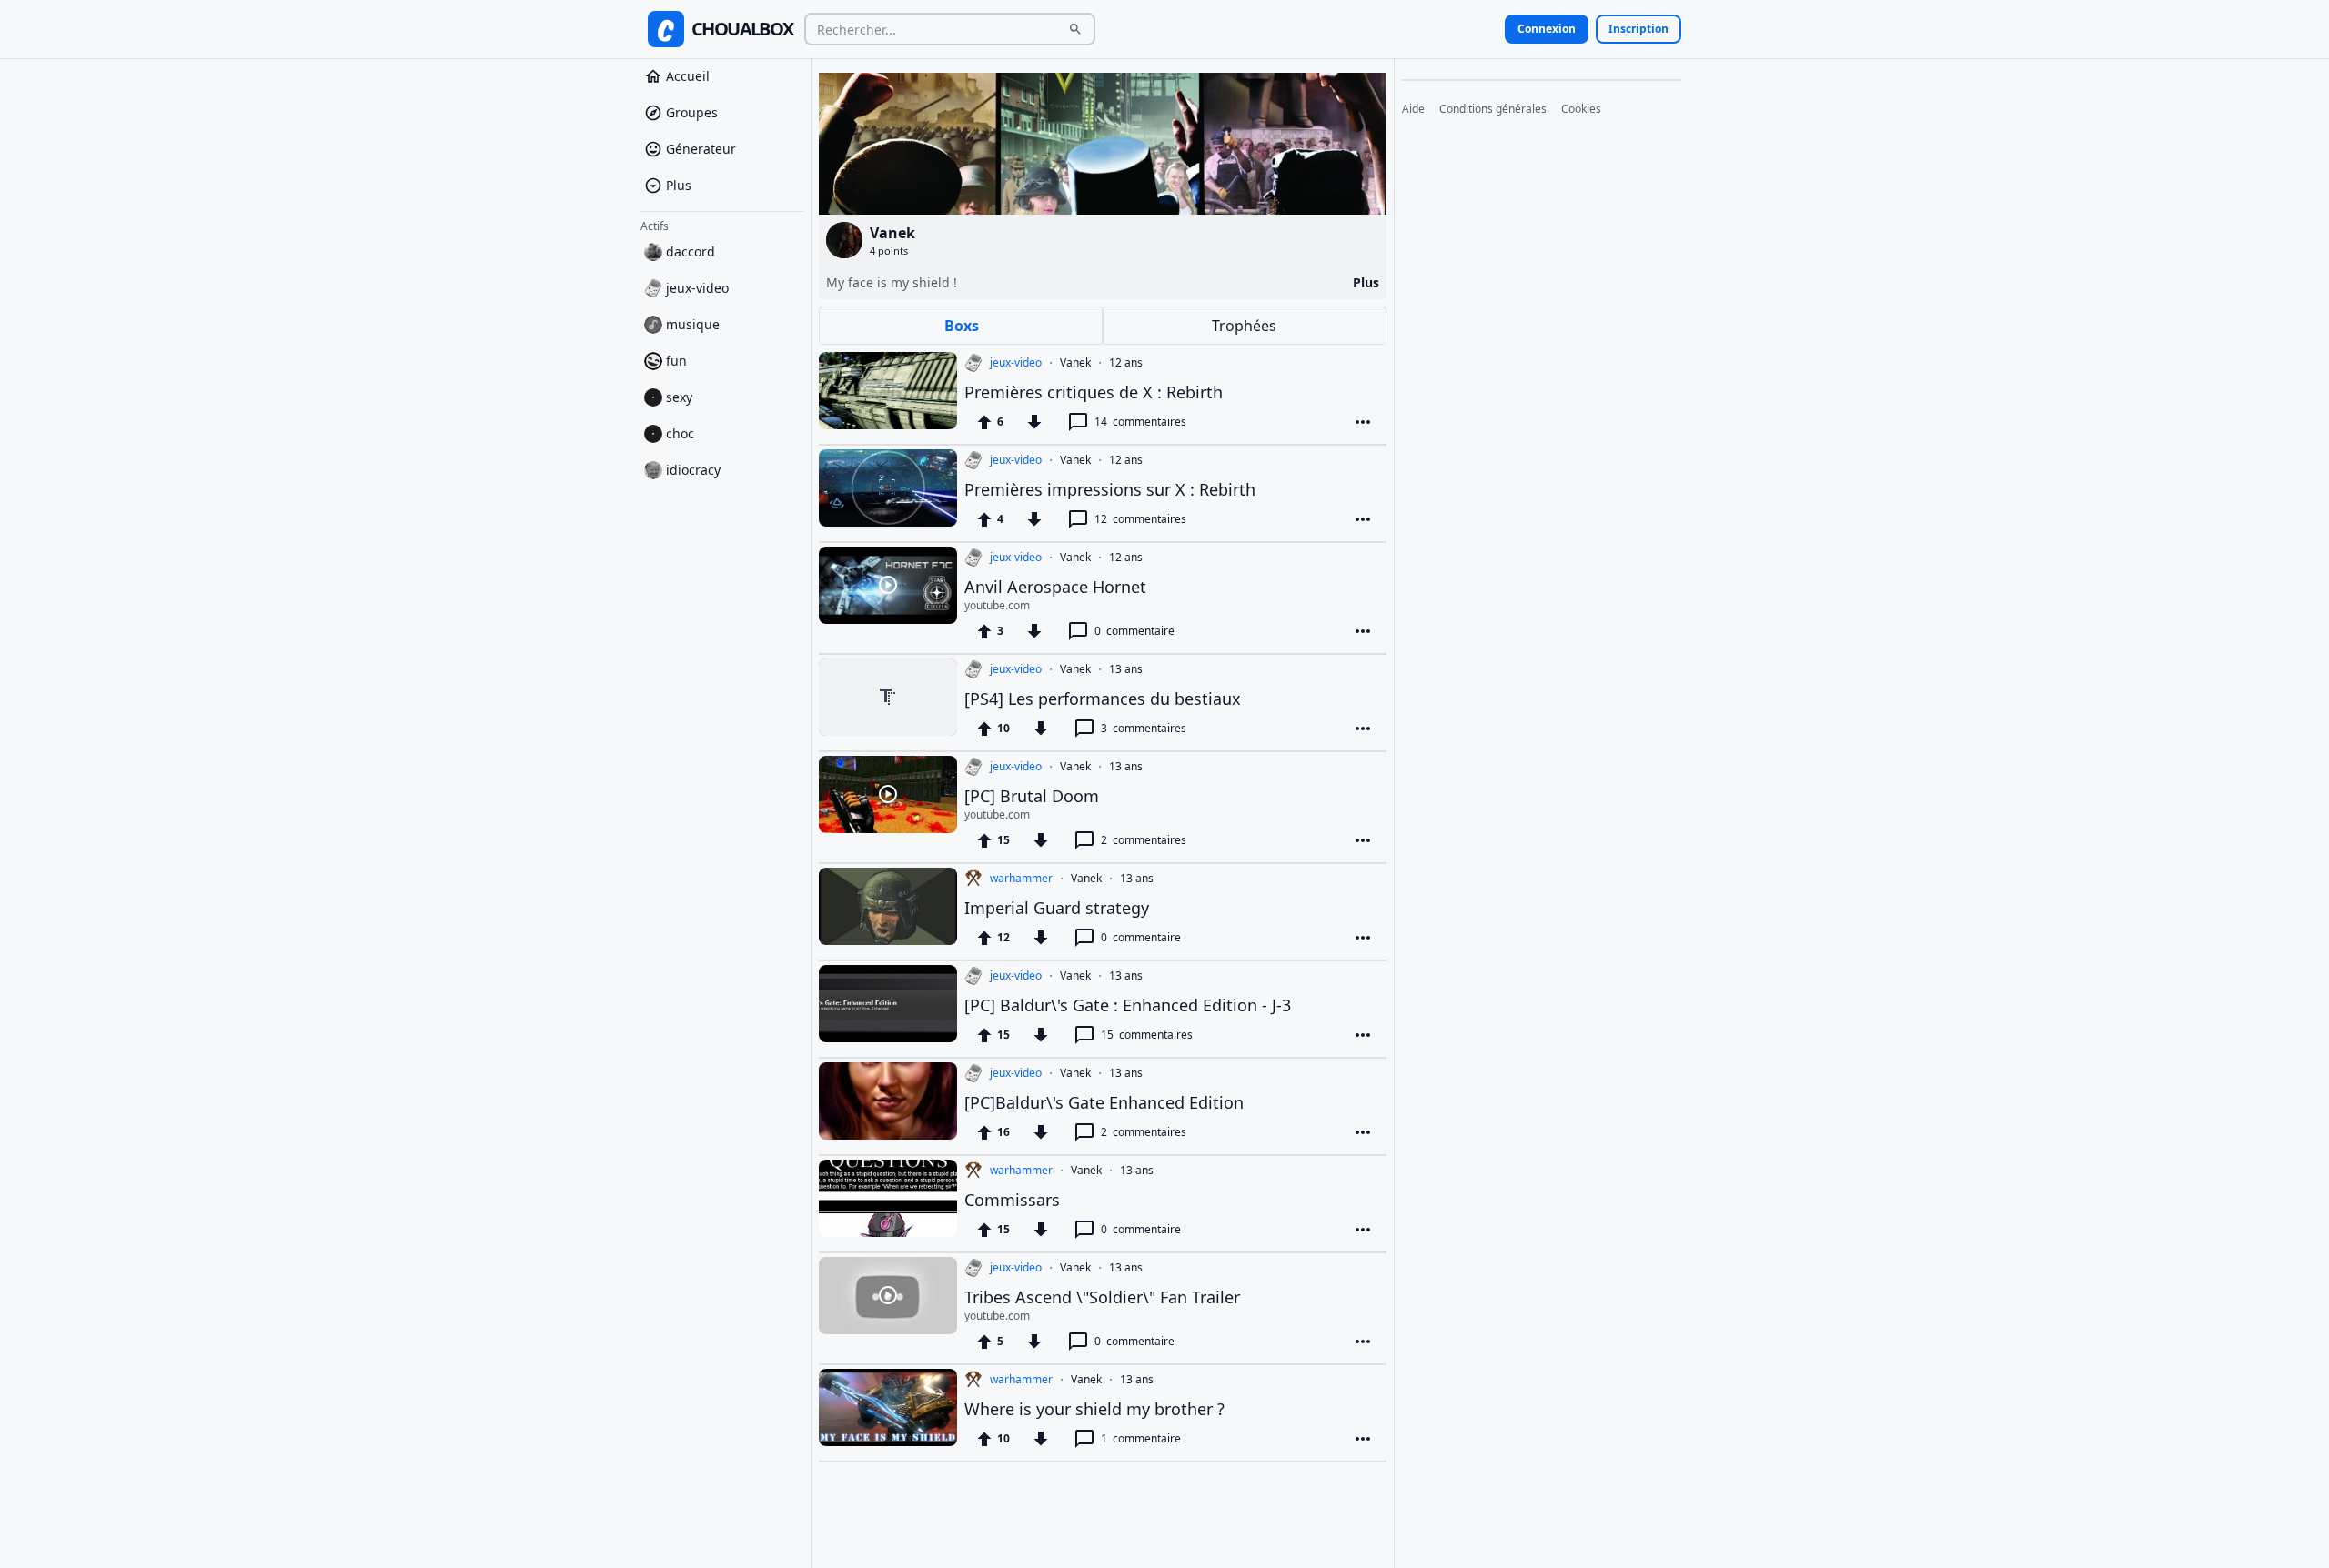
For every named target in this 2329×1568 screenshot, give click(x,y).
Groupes (692, 112)
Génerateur (701, 149)
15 (1147, 1035)
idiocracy (693, 470)
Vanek (1075, 363)
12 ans (1126, 363)
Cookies (1581, 109)
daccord (691, 251)
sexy (679, 397)
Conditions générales (1493, 109)
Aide (1413, 109)
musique (693, 324)
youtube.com (997, 606)
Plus (679, 185)
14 (1140, 422)
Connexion (1547, 29)
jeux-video (697, 288)
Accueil (688, 76)
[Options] (1363, 422)
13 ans (1126, 669)
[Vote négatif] (1034, 422)
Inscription (1638, 29)
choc (680, 433)
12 (1140, 519)
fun (676, 361)
